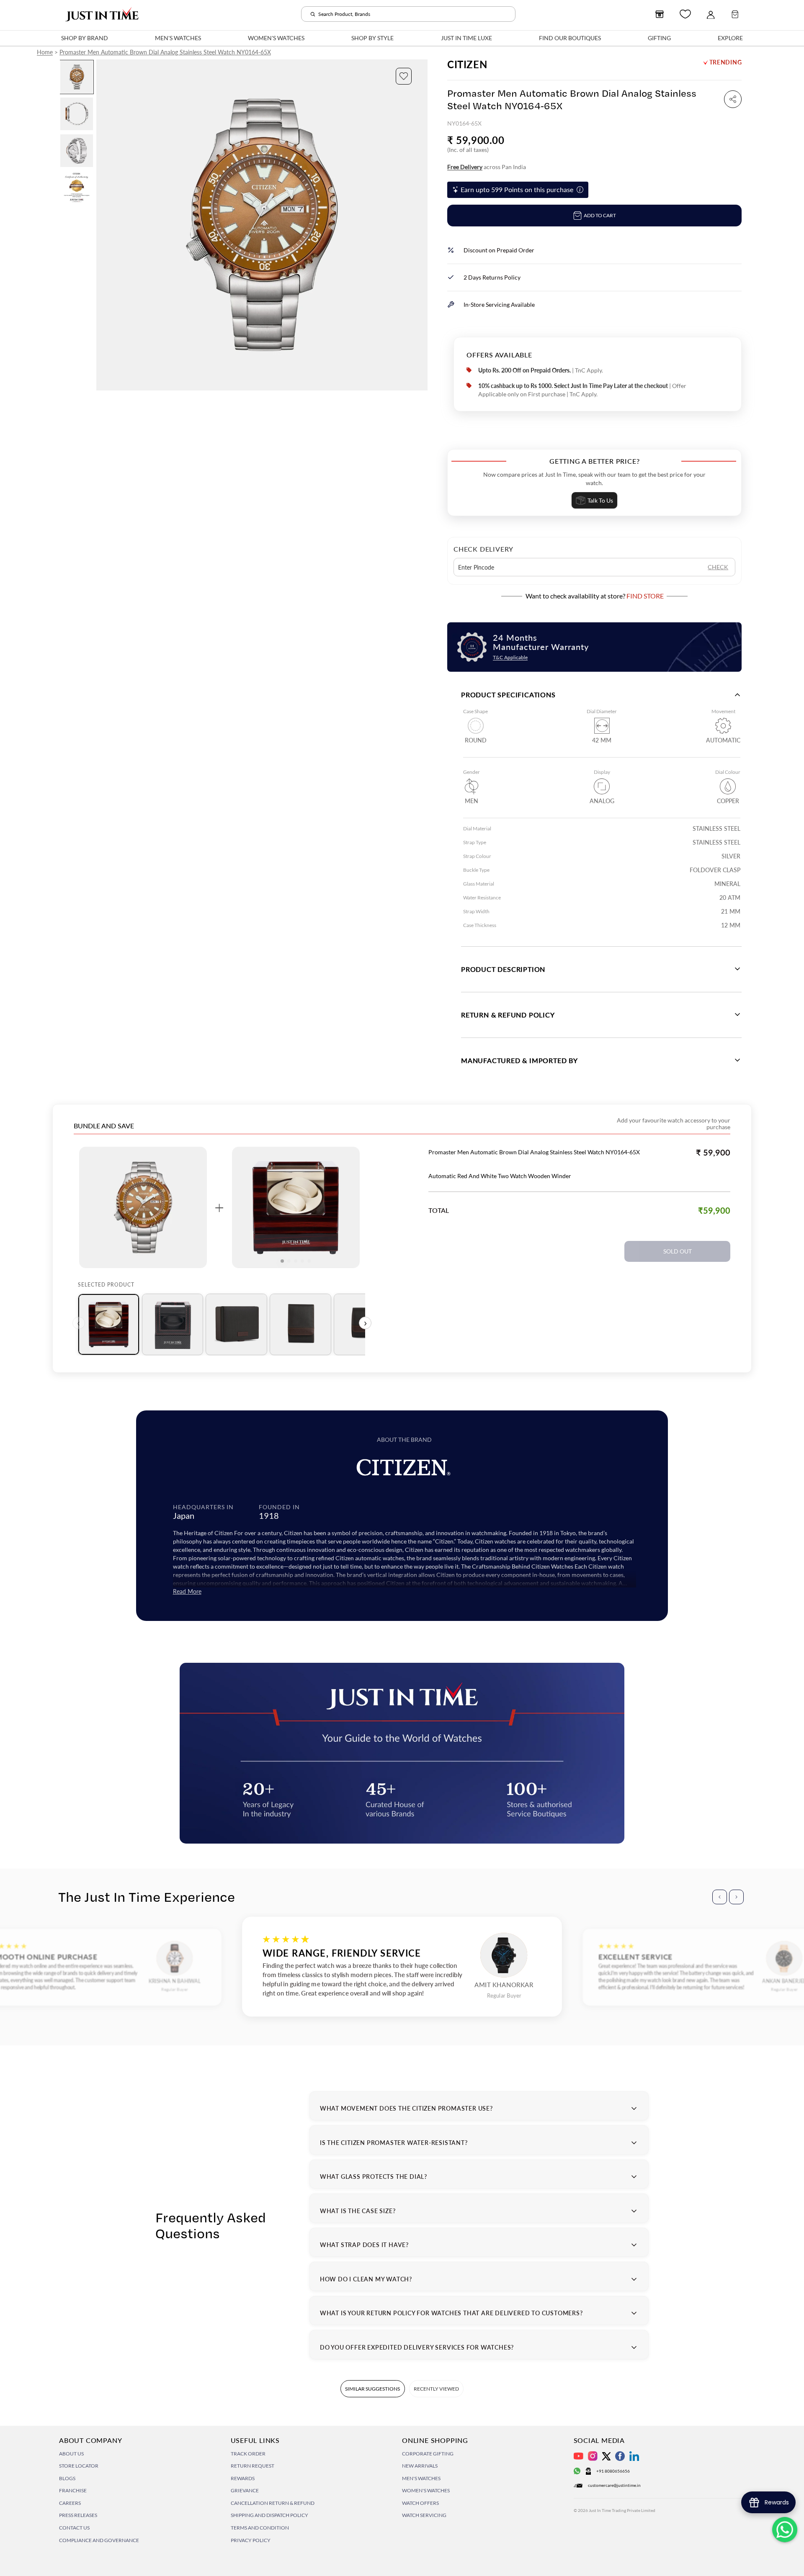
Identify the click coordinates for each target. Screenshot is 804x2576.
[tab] (109, 1324)
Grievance (245, 2490)
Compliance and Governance (99, 2540)
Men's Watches (421, 2478)
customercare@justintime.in (614, 2485)
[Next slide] (421, 225)
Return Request (253, 2466)
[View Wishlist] (685, 14)
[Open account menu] (711, 14)
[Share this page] (733, 99)
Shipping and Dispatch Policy (269, 2515)
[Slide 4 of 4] (77, 187)
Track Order (248, 2454)
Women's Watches (426, 2490)
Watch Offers (420, 2503)
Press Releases (78, 2515)
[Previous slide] (103, 225)
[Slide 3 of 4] (77, 151)
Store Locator (79, 2466)
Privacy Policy (251, 2540)
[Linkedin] (634, 2456)
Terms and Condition (260, 2528)
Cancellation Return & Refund (273, 2503)
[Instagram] (593, 2456)
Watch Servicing (424, 2515)
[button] (404, 76)
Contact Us (74, 2528)
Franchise (73, 2490)
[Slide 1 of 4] (77, 77)
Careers (70, 2503)
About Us (71, 2454)
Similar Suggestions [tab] (372, 2389)
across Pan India (487, 167)
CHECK (718, 567)
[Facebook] (620, 2456)
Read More (187, 1591)
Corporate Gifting (428, 2454)
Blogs (67, 2478)
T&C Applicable (510, 657)
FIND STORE (645, 596)
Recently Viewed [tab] (436, 2389)
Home (45, 52)
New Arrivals (420, 2466)
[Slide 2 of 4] (77, 114)
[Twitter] (606, 2456)
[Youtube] (579, 2456)
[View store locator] (660, 14)
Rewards (243, 2478)
